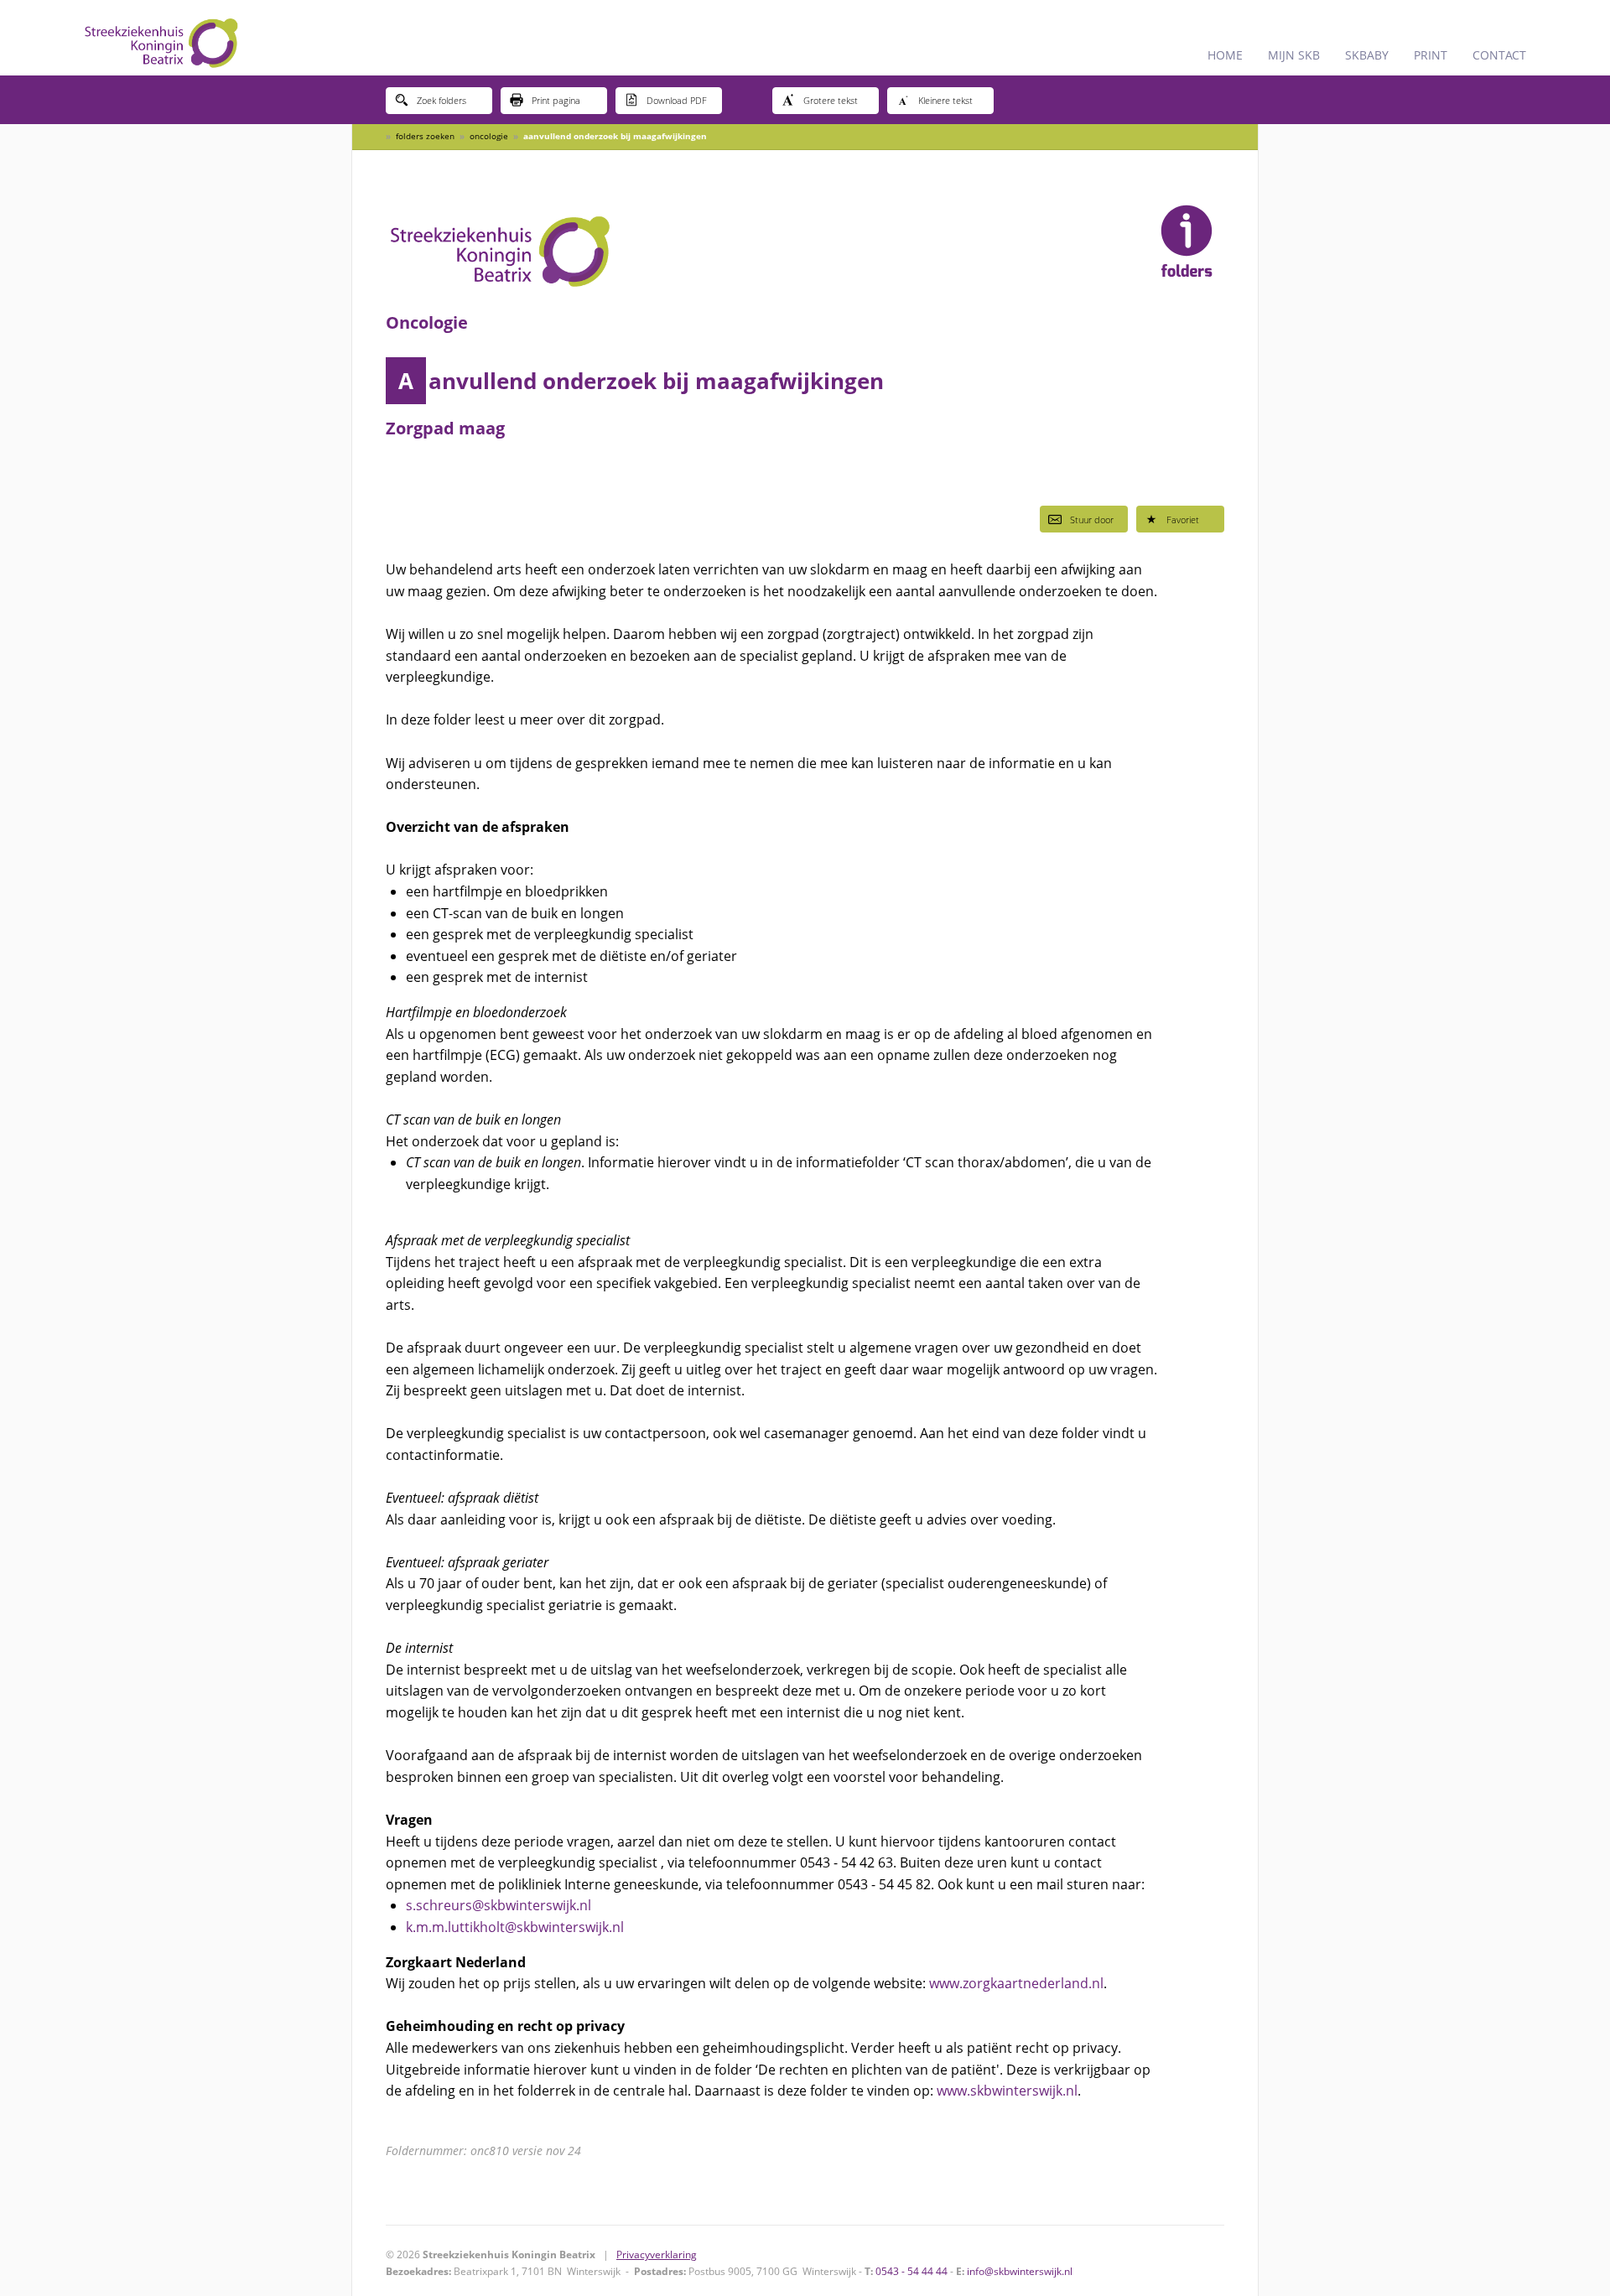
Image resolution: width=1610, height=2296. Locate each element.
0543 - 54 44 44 (911, 2271)
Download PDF (677, 100)
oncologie (489, 136)
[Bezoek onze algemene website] (805, 38)
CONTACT (1499, 55)
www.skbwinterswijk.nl (1007, 2091)
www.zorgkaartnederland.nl (1016, 1983)
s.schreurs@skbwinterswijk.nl (499, 1905)
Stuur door (1092, 519)
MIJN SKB (1294, 55)
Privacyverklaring (657, 2254)
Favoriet (1183, 519)
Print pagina (556, 100)
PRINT (1431, 55)
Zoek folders (441, 100)
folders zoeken (425, 136)
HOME (1225, 55)
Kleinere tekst (945, 100)
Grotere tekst (831, 100)
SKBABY (1367, 55)
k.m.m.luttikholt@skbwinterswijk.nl (515, 1927)
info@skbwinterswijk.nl (1020, 2271)
